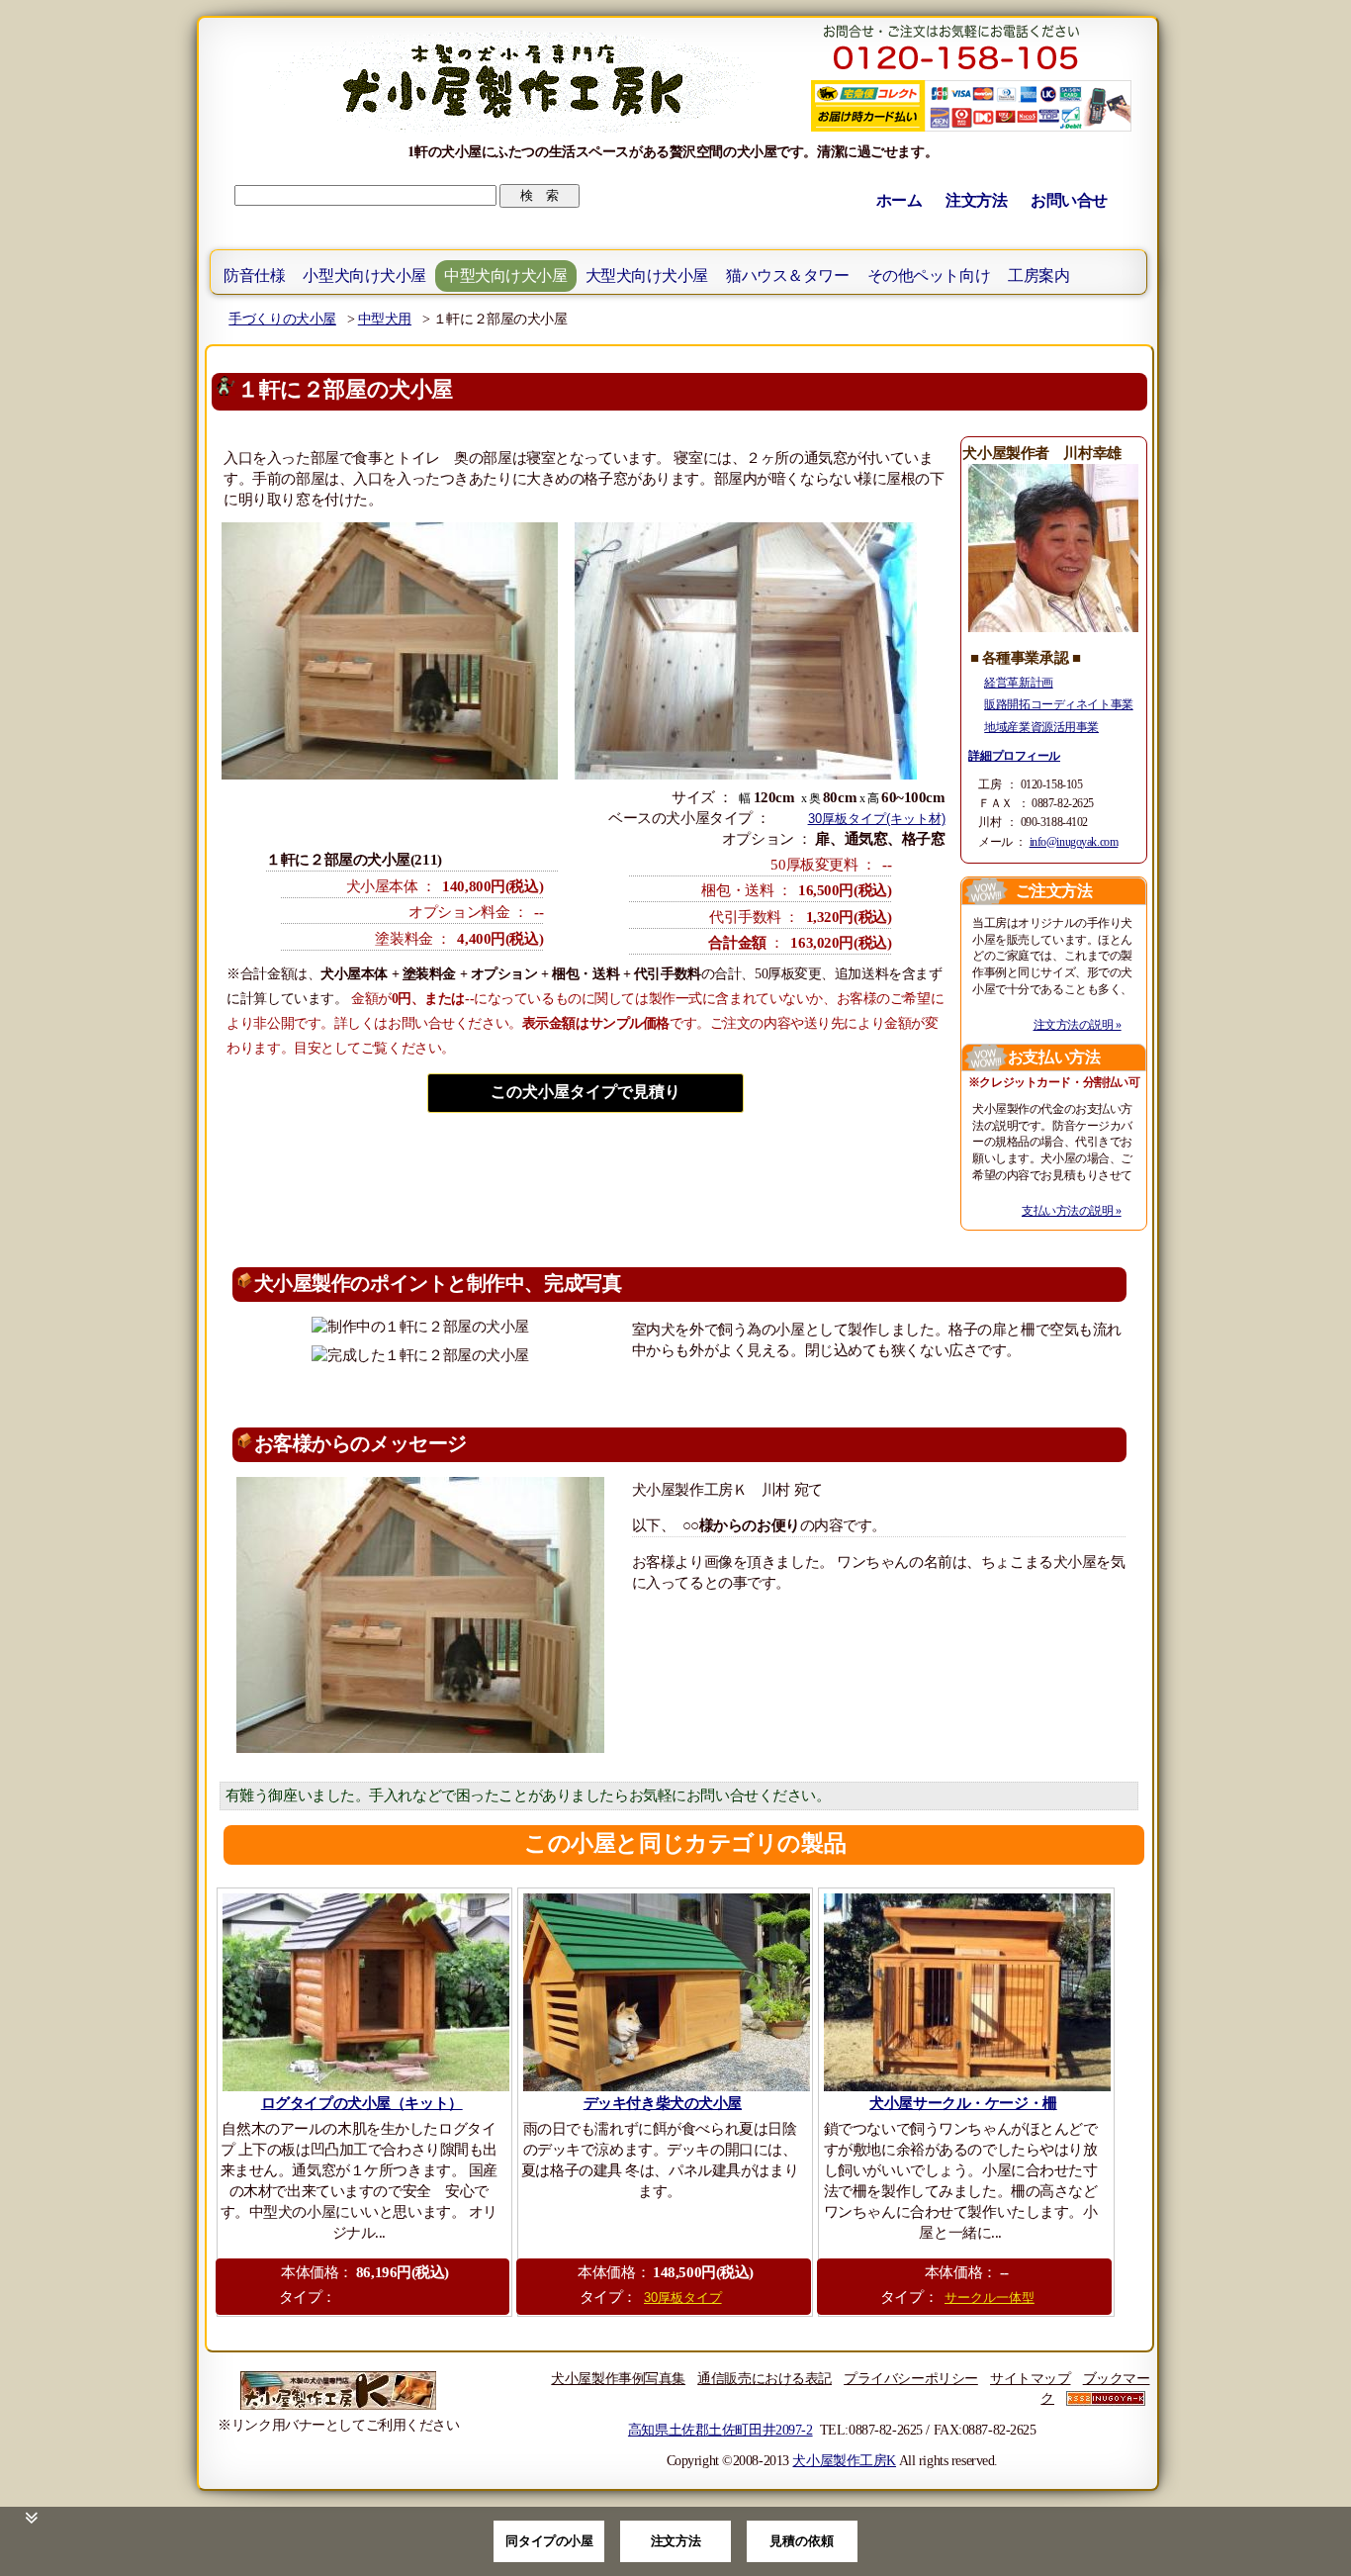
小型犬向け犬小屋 (364, 276)
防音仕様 (254, 276)
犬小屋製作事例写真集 (618, 2378)
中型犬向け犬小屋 (506, 276)
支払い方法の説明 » (1072, 1211)
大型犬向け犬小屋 (647, 276)
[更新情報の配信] (1106, 2398)
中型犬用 (385, 319)
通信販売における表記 (765, 2378)
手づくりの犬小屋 (282, 319)
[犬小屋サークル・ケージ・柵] (966, 1992)
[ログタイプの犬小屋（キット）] (364, 1992)
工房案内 (1038, 276)
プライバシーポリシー (911, 2378)
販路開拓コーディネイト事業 (1058, 704)
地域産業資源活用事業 (1041, 727)
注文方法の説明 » (1078, 1025)
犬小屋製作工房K (844, 2460)
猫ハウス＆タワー (788, 276)
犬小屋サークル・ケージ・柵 (963, 2103)
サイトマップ (1030, 2378)
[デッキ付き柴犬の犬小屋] (665, 1992)
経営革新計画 (1018, 683)
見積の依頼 (802, 2541)
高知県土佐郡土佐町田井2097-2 (721, 2430)
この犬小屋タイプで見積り (585, 1092)
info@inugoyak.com (1074, 842)
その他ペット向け (929, 276)
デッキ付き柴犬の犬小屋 (663, 2103)
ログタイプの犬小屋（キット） (362, 2103)
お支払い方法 (1054, 1057)
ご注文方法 (1054, 891)
